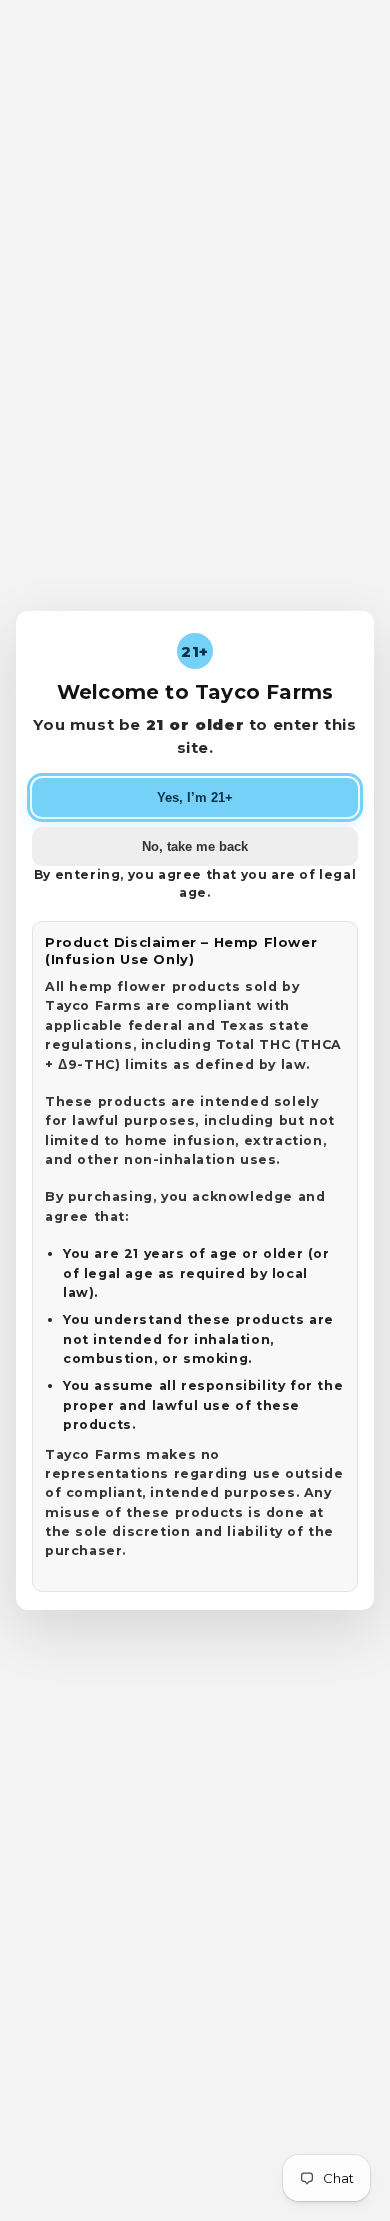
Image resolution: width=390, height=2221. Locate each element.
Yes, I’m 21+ (195, 797)
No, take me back (195, 846)
